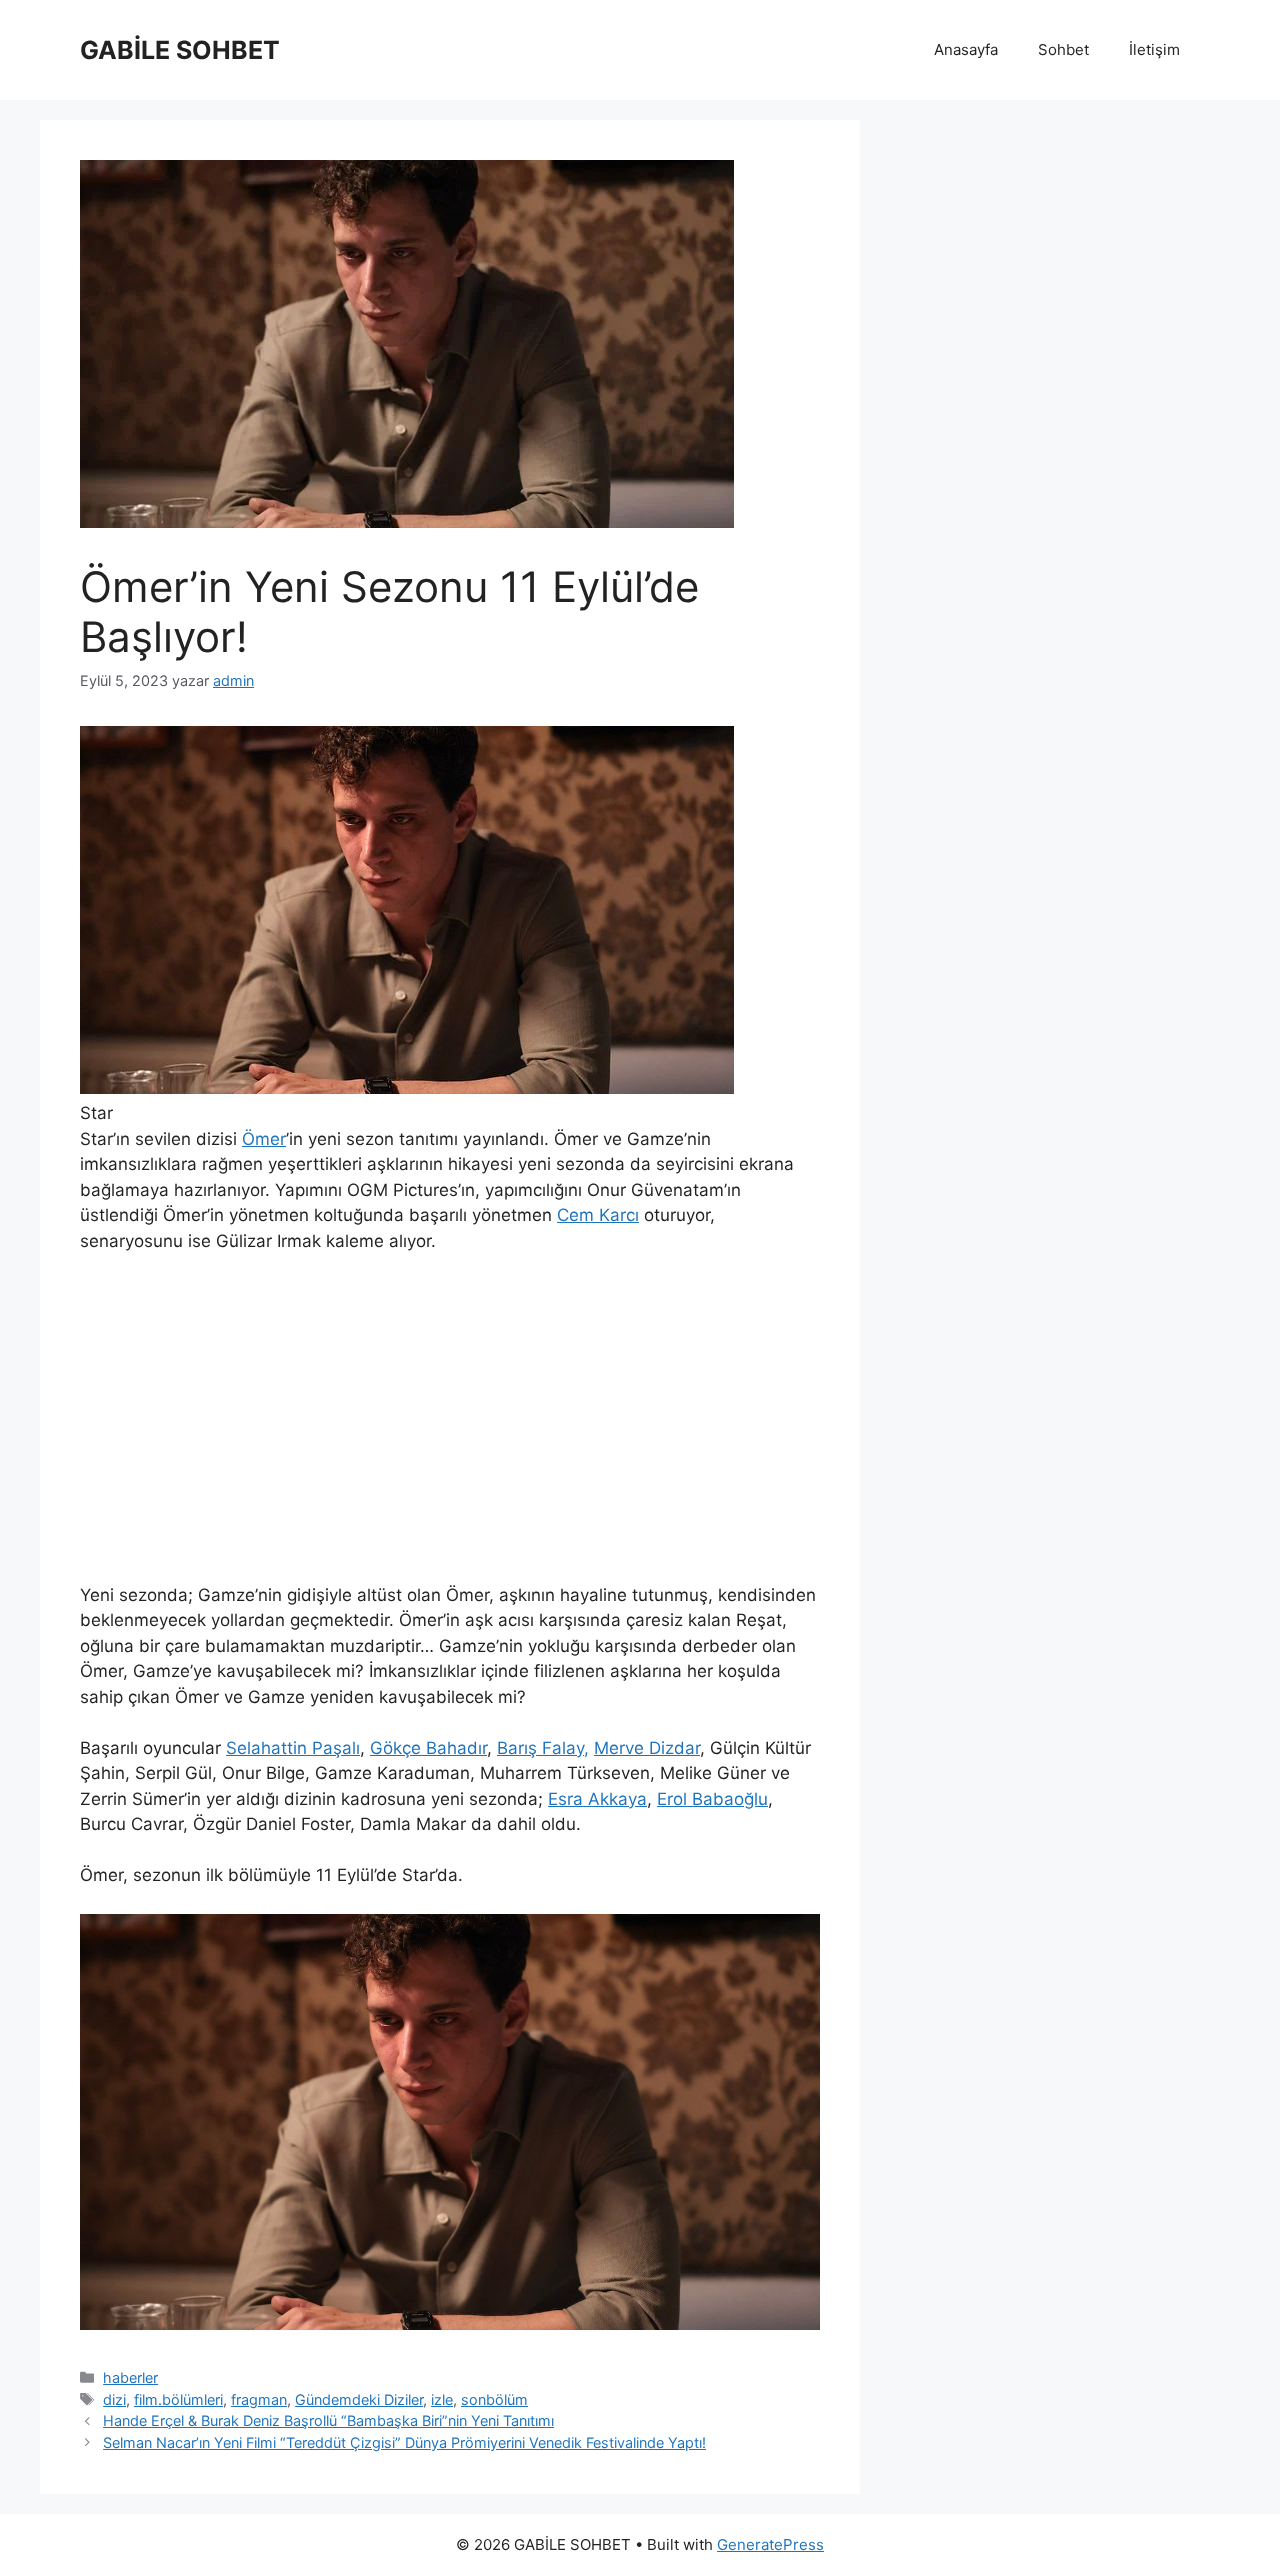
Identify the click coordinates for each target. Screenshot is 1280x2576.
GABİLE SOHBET (180, 50)
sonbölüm (494, 2399)
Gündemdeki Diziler (359, 2399)
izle (442, 2399)
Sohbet (1063, 49)
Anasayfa (966, 49)
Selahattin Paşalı (293, 1748)
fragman (259, 2399)
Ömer (264, 1139)
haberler (130, 2377)
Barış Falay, (543, 1748)
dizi (114, 2399)
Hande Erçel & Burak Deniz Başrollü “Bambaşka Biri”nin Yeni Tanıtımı (328, 2420)
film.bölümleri (178, 2399)
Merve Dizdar (647, 1748)
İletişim (1154, 49)
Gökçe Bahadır (428, 1748)
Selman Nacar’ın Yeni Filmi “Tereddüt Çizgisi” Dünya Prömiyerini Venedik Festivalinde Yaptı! (404, 2442)
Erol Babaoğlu (712, 1799)
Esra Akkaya (597, 1799)
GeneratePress (770, 2544)
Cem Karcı (598, 1215)
